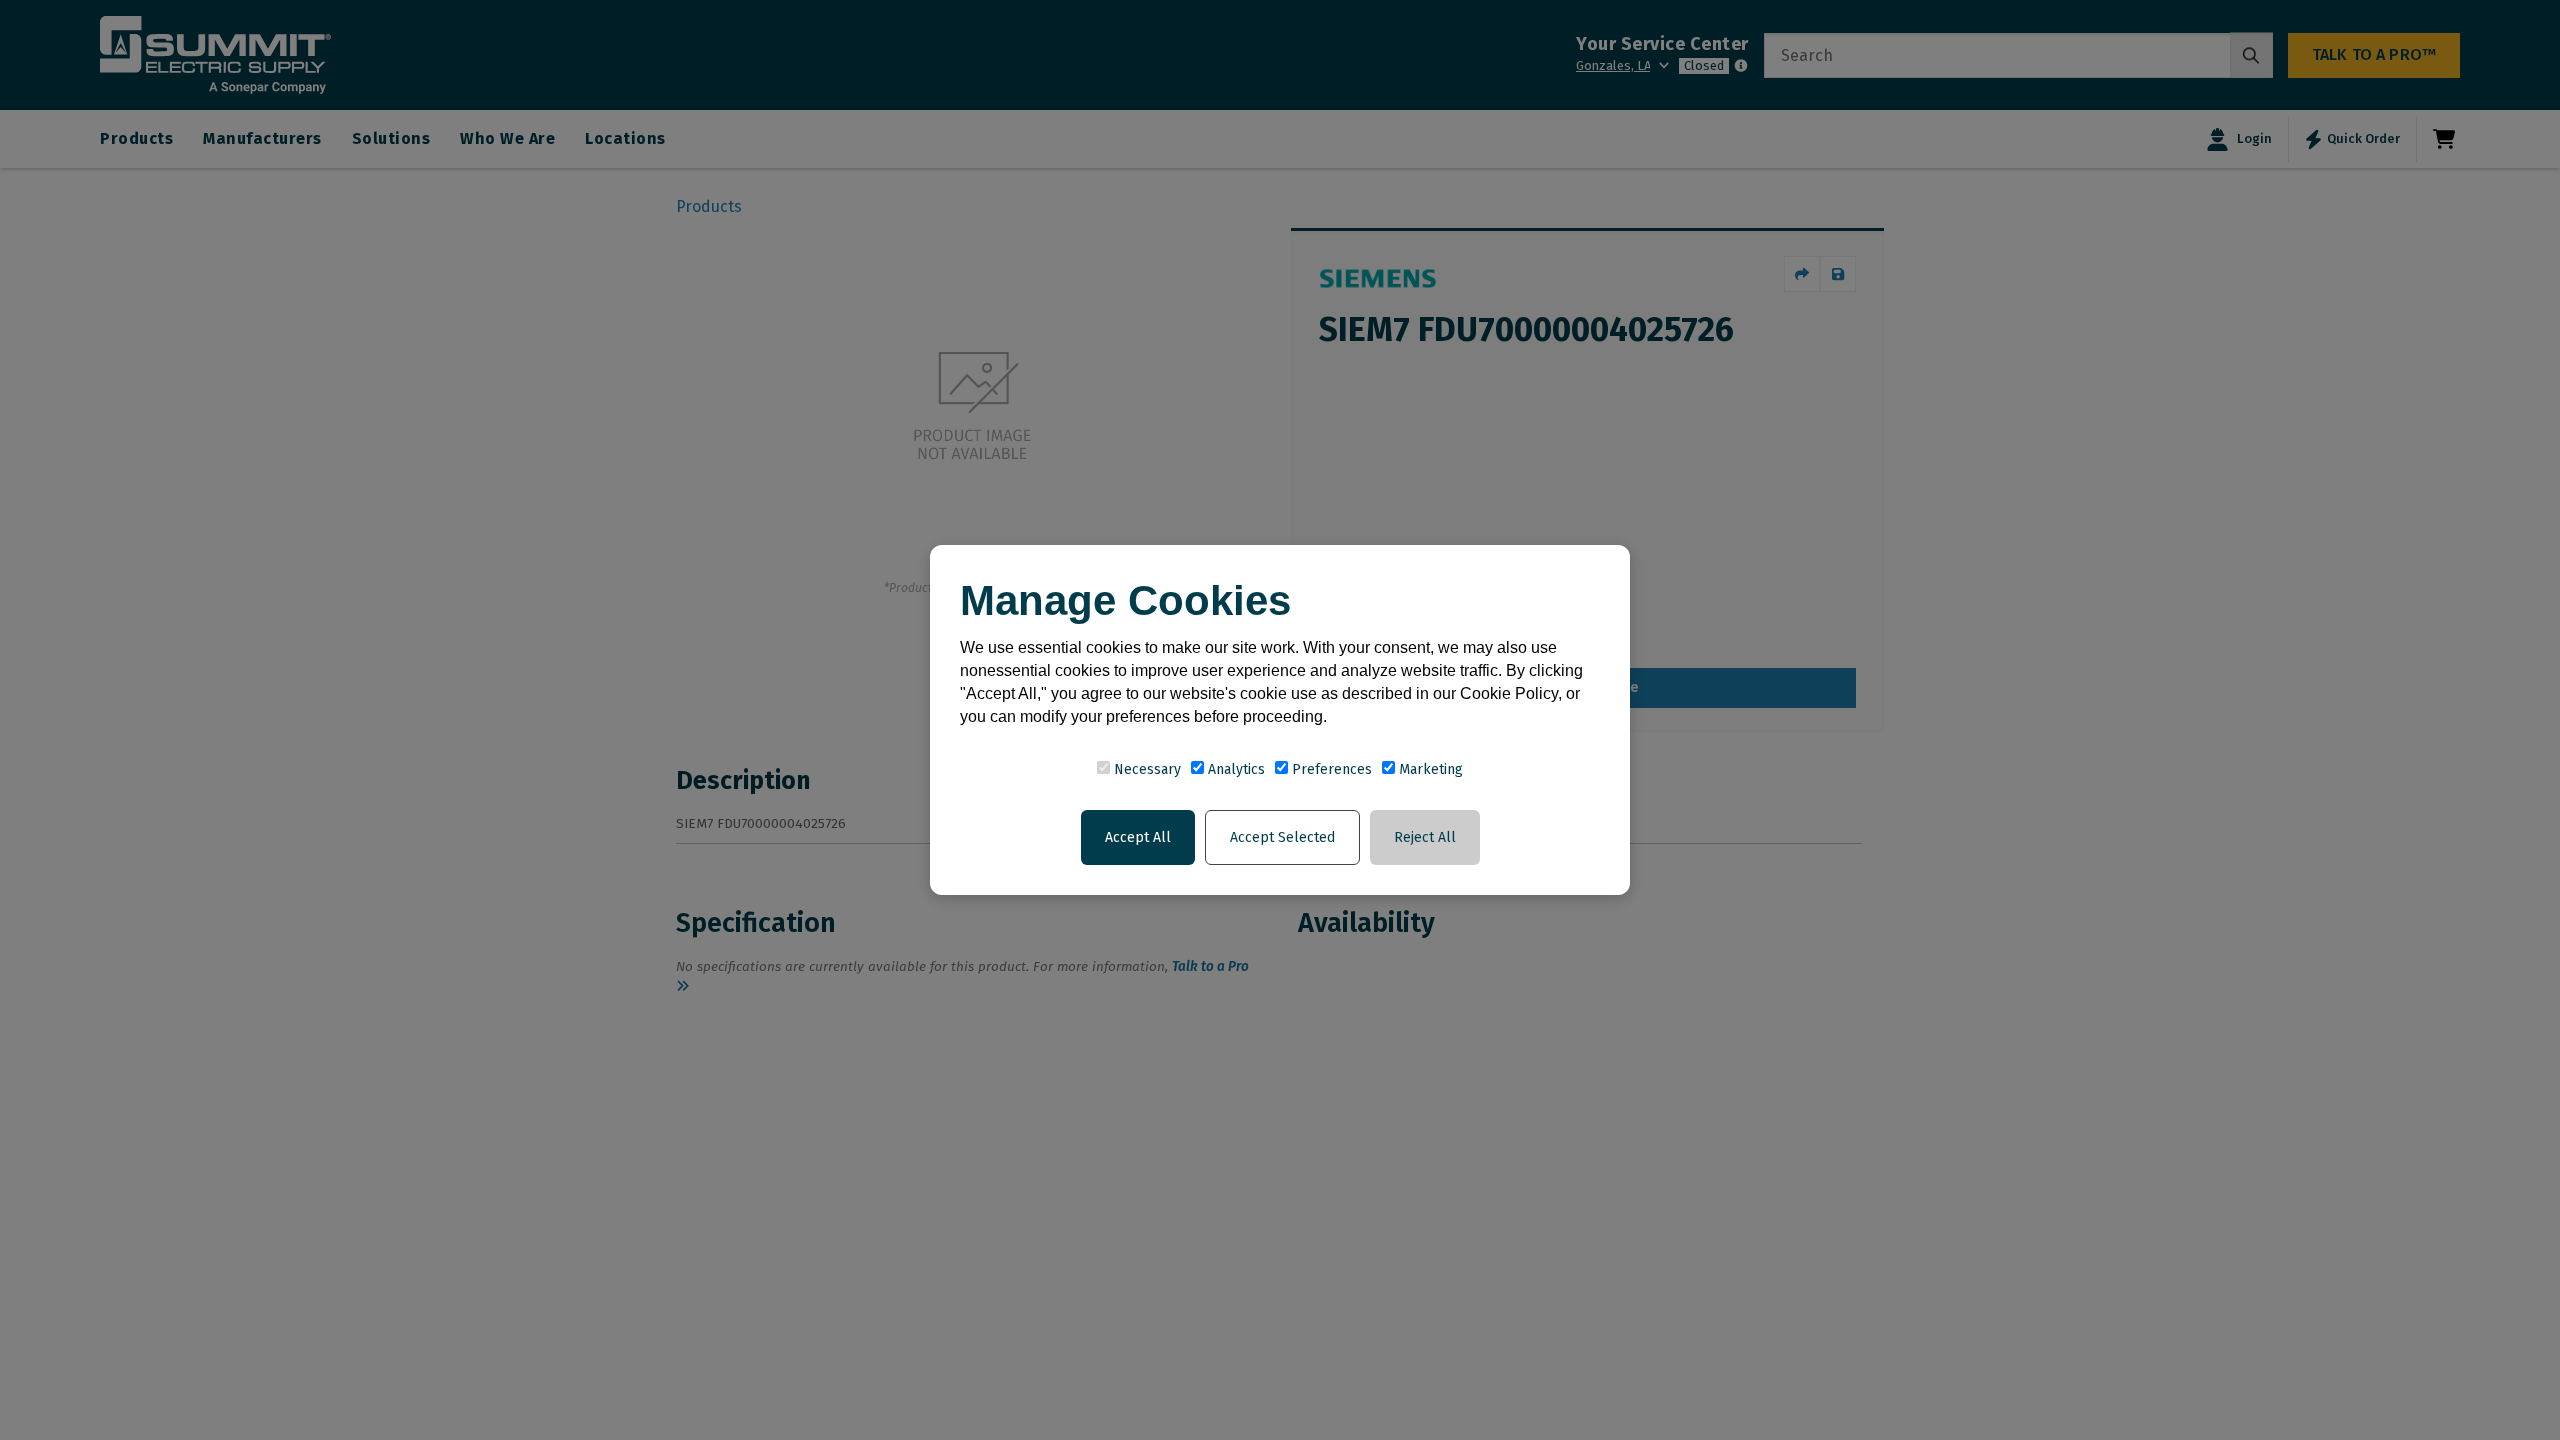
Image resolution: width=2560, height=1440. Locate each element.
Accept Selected (1282, 837)
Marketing (1429, 769)
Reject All (1425, 837)
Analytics (1234, 769)
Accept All (1138, 837)
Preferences (1330, 769)
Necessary (1145, 769)
